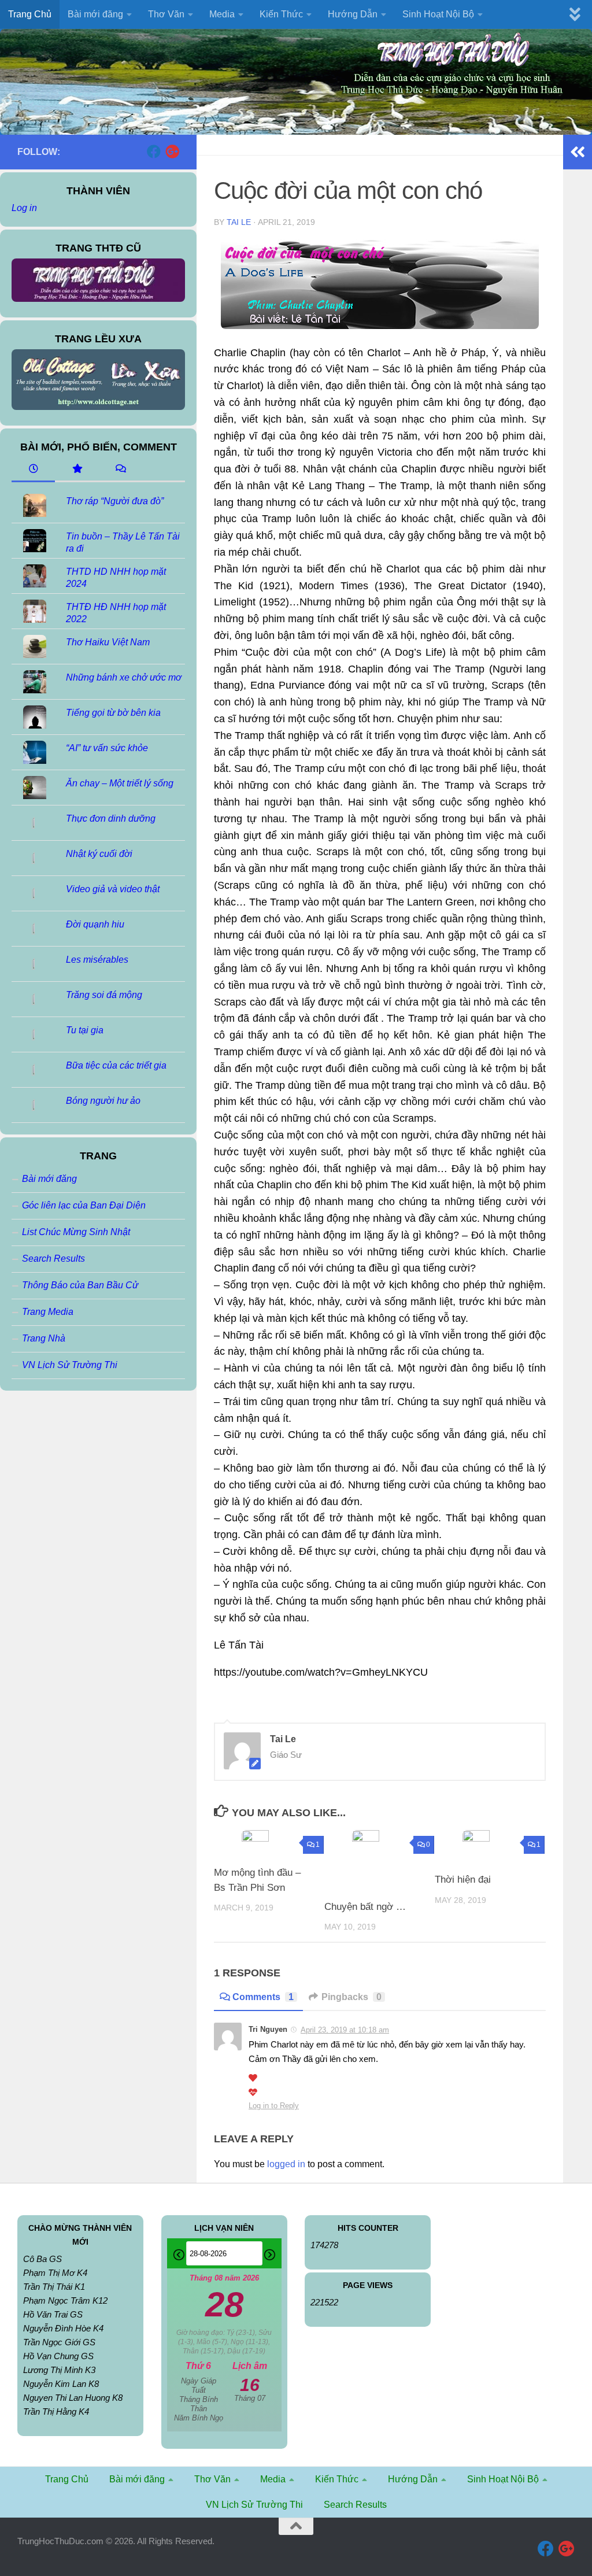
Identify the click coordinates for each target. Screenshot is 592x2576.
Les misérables (97, 960)
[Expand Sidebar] (578, 152)
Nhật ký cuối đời (99, 854)
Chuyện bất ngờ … (365, 1907)
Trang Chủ (30, 14)
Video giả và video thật (113, 889)
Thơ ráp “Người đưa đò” (115, 501)
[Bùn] (253, 2093)
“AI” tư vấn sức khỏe (107, 748)
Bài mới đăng (49, 1179)
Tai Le (239, 222)
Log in (24, 208)
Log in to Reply (274, 2106)
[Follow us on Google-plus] (172, 151)
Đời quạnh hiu (95, 924)
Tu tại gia (85, 1030)
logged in (286, 2164)
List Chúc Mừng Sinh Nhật (76, 1232)
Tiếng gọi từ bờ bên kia (113, 713)
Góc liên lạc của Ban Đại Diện (84, 1205)
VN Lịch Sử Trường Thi (70, 1365)
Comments (263, 1997)
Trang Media (48, 1312)
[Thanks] (253, 2078)
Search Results (53, 1259)
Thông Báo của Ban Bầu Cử (80, 1285)
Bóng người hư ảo (103, 1101)
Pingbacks (351, 1997)
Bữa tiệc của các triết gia (116, 1065)
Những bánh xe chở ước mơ (124, 677)
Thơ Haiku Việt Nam (108, 642)
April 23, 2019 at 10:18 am (345, 2030)
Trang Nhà (44, 1338)
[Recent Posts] (33, 470)
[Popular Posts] (77, 470)
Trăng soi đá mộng (104, 995)
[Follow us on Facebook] (154, 151)
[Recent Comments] (120, 470)
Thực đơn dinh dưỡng (111, 818)
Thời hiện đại (463, 1880)
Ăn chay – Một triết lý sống (120, 783)
